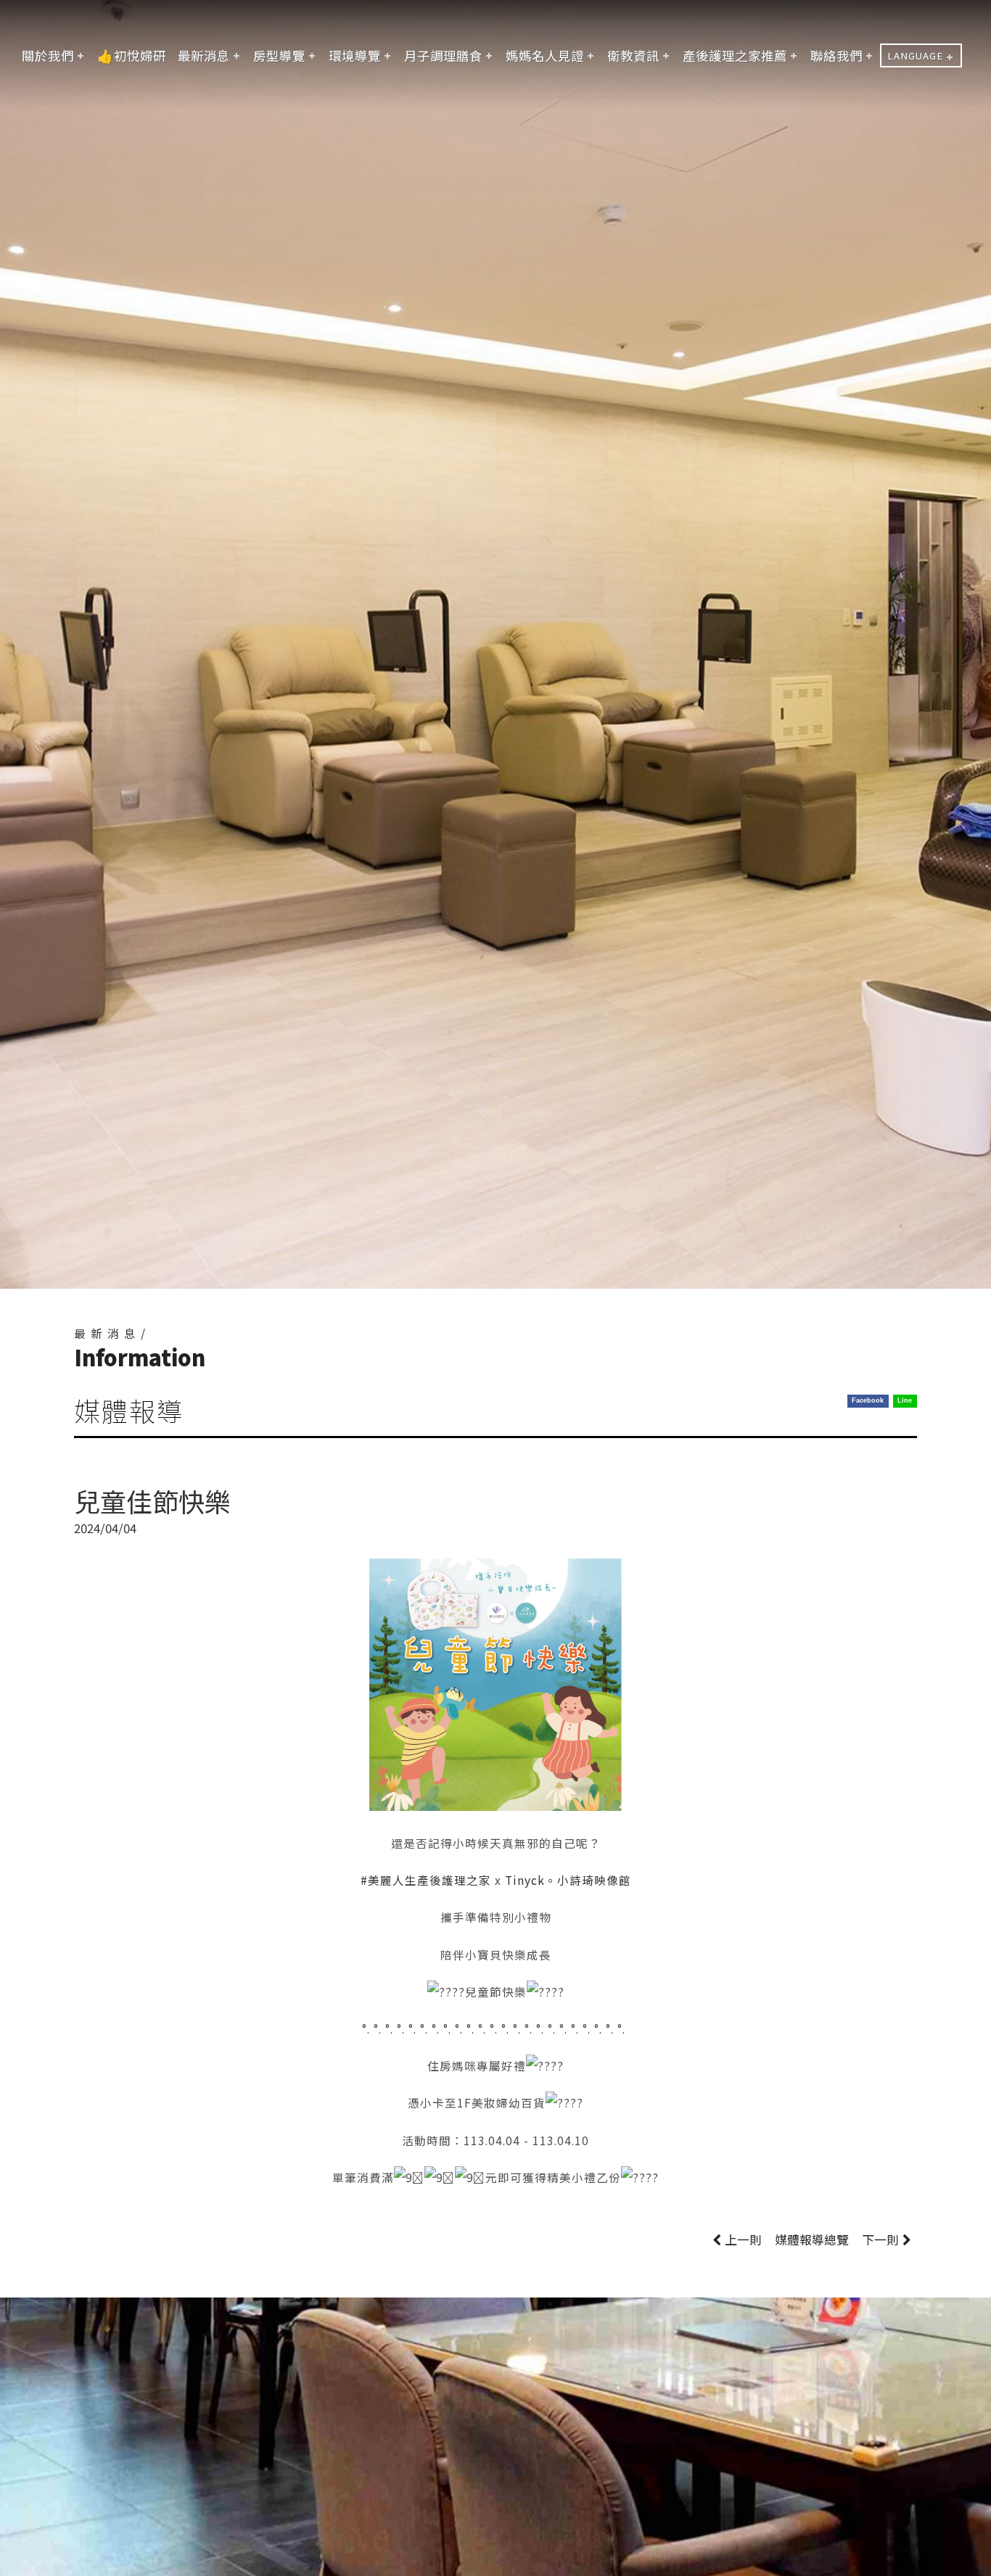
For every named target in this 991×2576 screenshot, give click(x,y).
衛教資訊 (633, 55)
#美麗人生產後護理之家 (426, 1880)
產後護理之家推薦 (735, 55)
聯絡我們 (836, 55)
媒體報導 (812, 2239)
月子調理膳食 (443, 55)
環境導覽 (355, 55)
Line (905, 1400)
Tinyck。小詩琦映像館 (568, 1880)
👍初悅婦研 (132, 55)
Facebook (868, 1400)
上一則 (743, 2239)
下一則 (880, 2239)
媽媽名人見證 (545, 55)
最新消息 (204, 55)
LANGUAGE (915, 55)
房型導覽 (279, 55)
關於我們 (48, 55)
